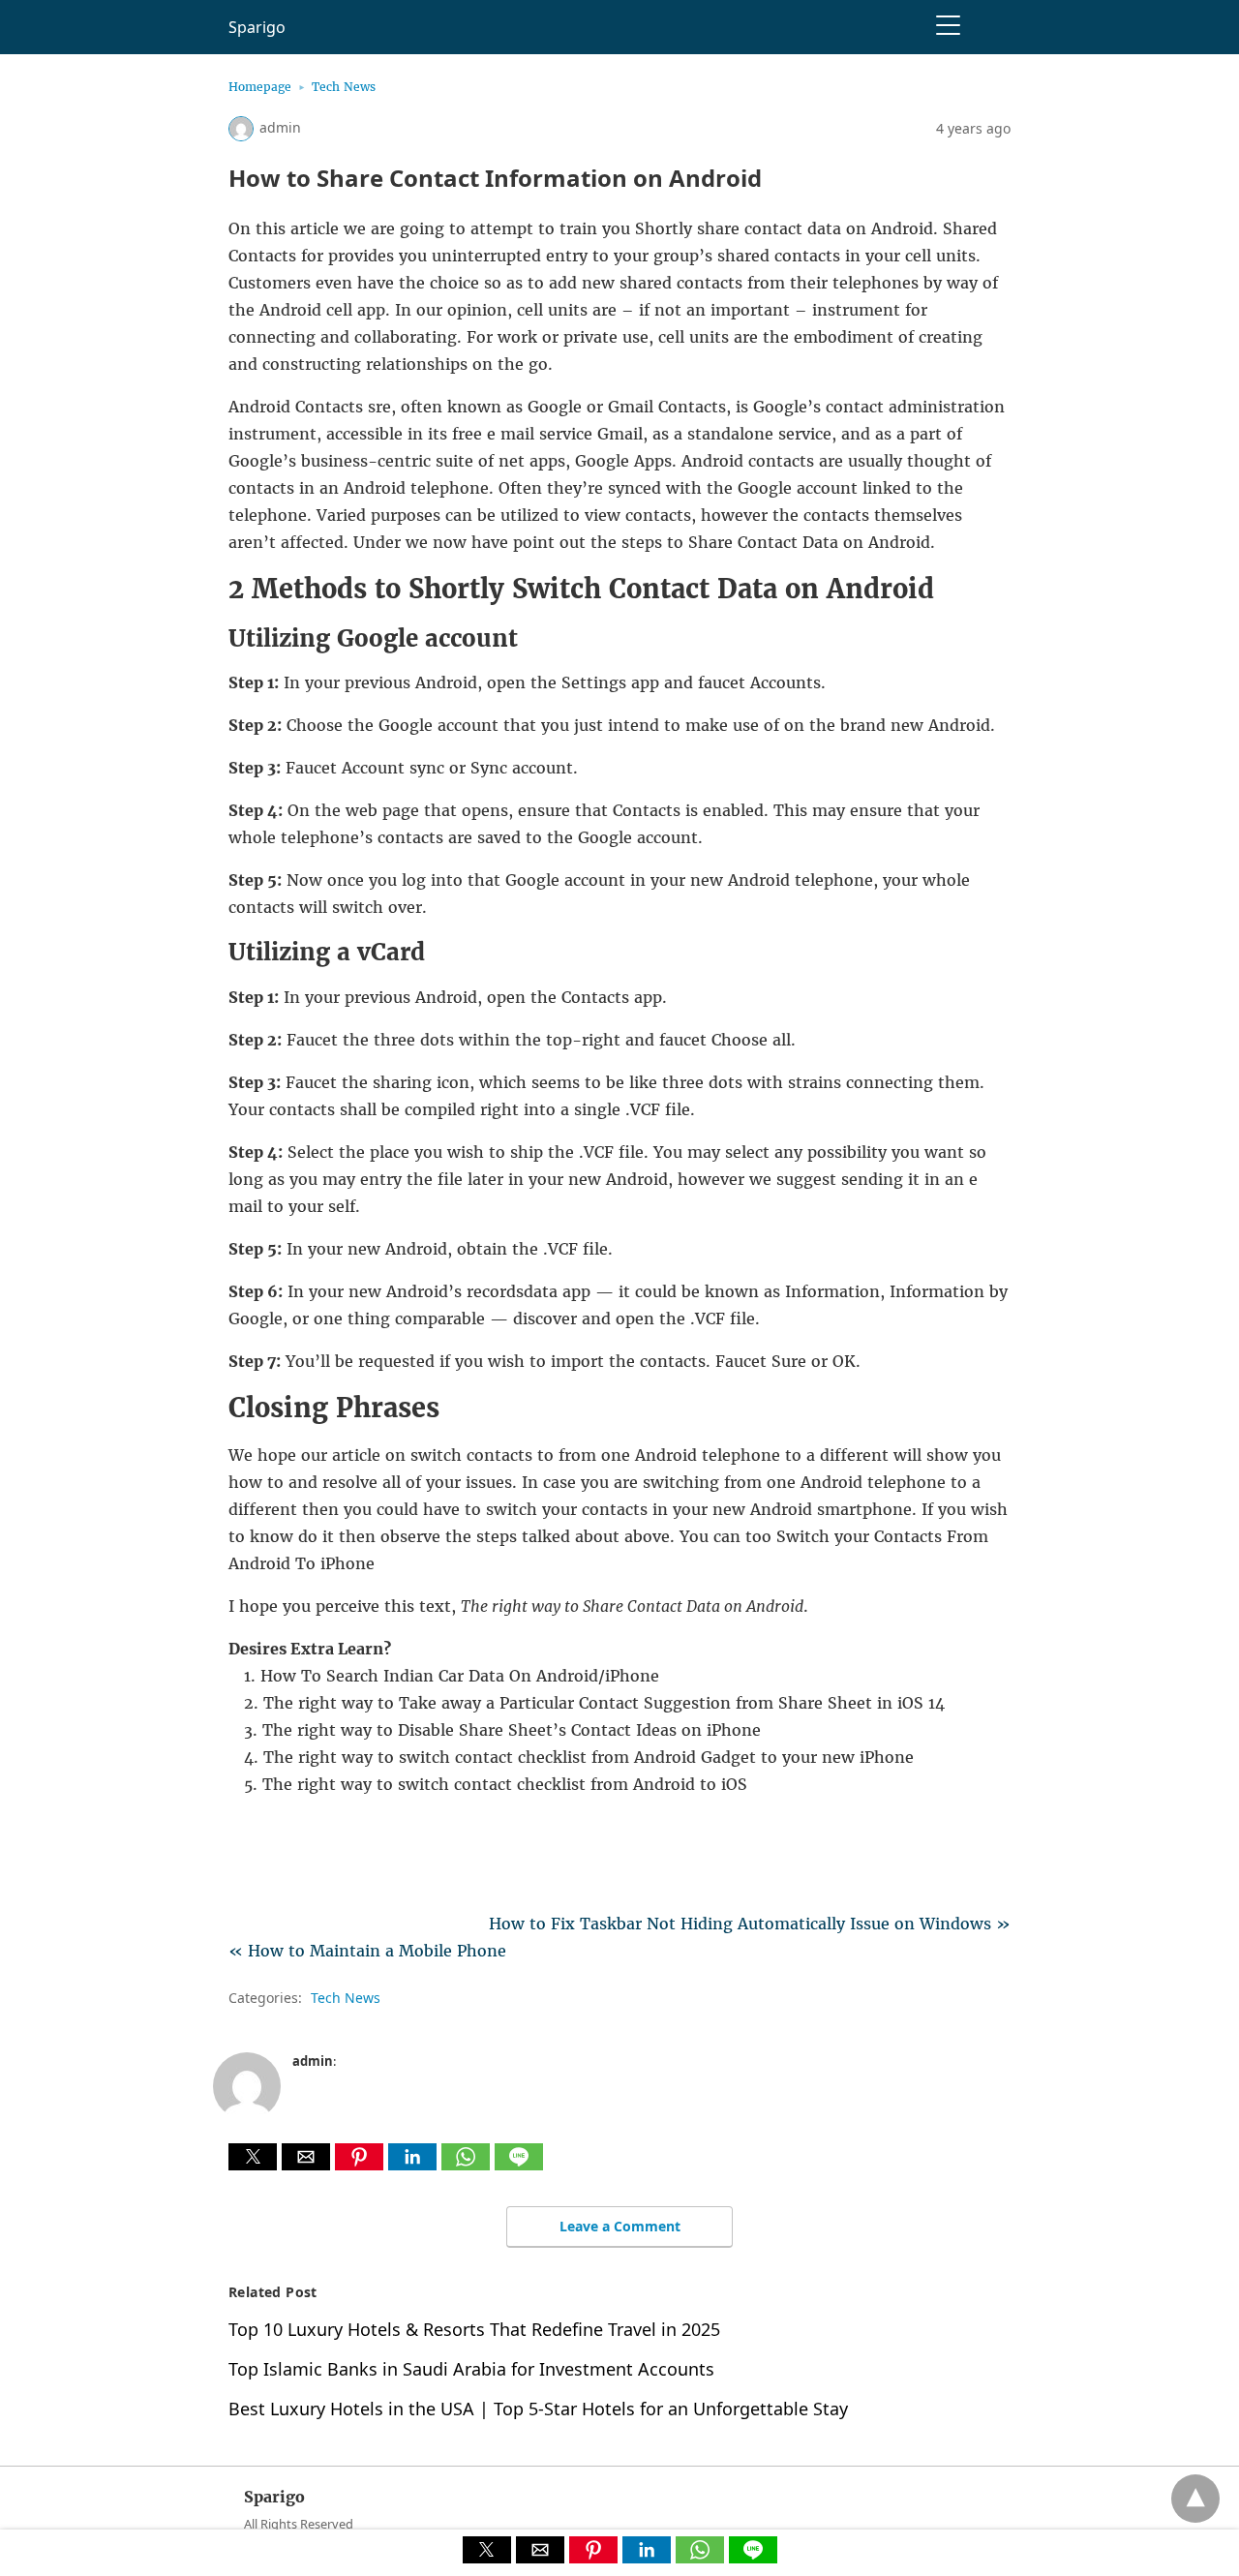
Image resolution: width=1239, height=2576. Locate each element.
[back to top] (1195, 2499)
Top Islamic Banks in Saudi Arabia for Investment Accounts (471, 2369)
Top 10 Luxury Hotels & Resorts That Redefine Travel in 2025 (474, 2329)
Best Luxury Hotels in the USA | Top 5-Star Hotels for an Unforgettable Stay (538, 2409)
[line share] (519, 2165)
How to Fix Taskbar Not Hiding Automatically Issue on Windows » (750, 1924)
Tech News (344, 87)
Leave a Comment (620, 2226)
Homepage (260, 87)
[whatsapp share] (468, 2165)
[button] (253, 2157)
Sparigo (257, 27)
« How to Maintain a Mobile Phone (367, 1951)
